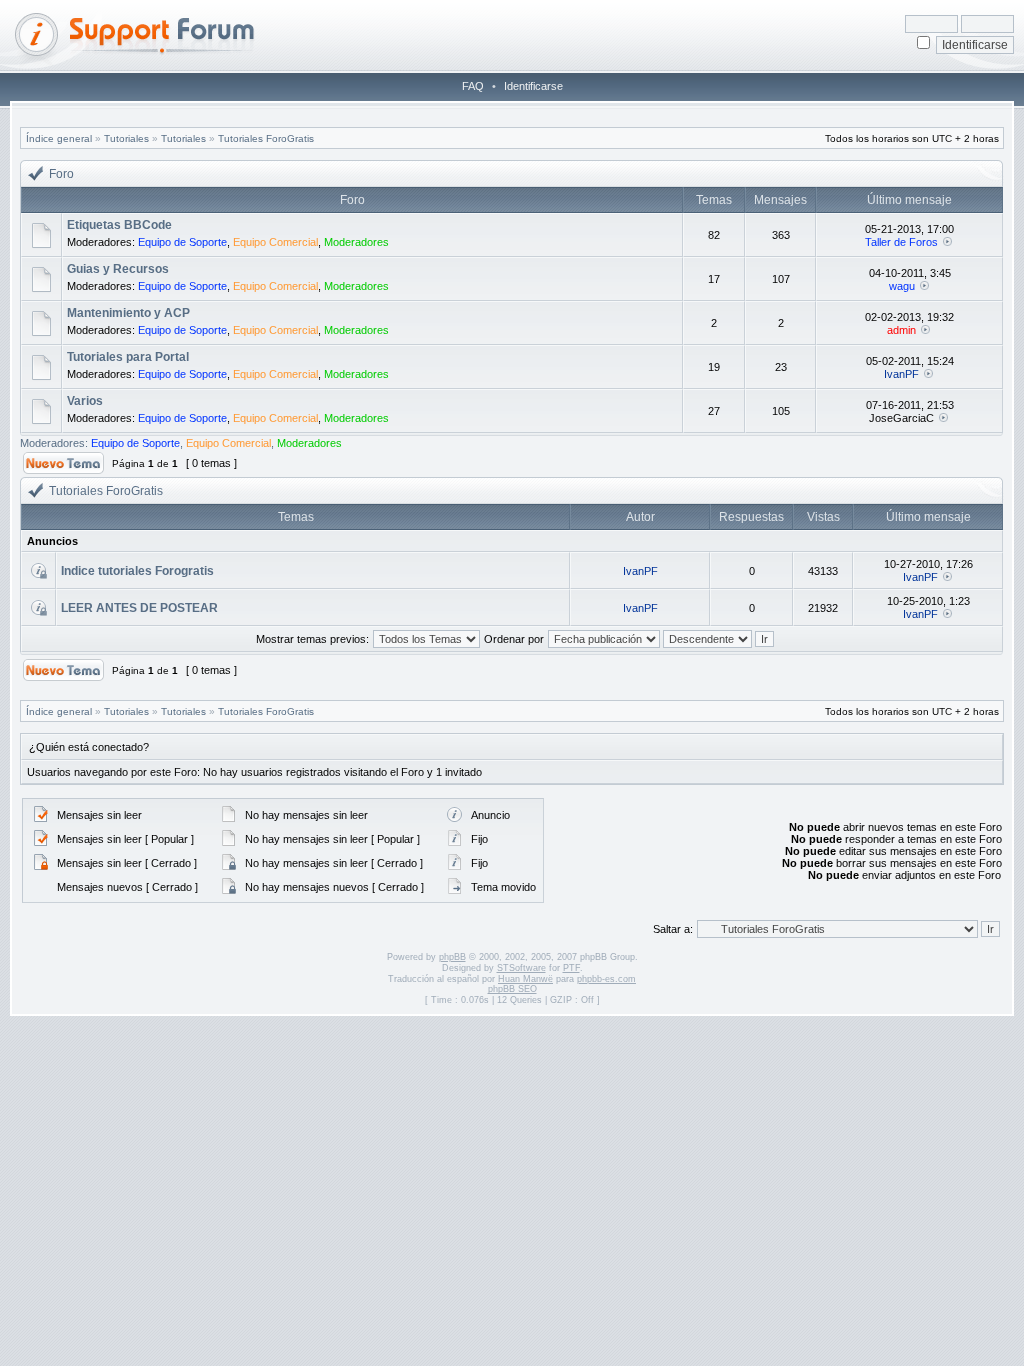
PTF (571, 968)
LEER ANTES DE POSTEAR (139, 608)
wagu (902, 286)
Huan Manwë (525, 979)
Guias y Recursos (118, 269)
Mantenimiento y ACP (128, 313)
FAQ (473, 86)
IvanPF (901, 374)
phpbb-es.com (606, 979)
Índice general (59, 138)
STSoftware (521, 968)
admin (901, 330)
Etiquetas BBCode (119, 225)
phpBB (452, 957)
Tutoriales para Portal (128, 357)
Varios (85, 401)
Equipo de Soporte (182, 242)
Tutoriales (126, 138)
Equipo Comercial (275, 242)
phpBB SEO (512, 989)
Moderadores (356, 242)
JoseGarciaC (901, 418)
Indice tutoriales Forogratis (137, 571)
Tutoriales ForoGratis (266, 138)
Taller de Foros (901, 242)
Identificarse (533, 86)
